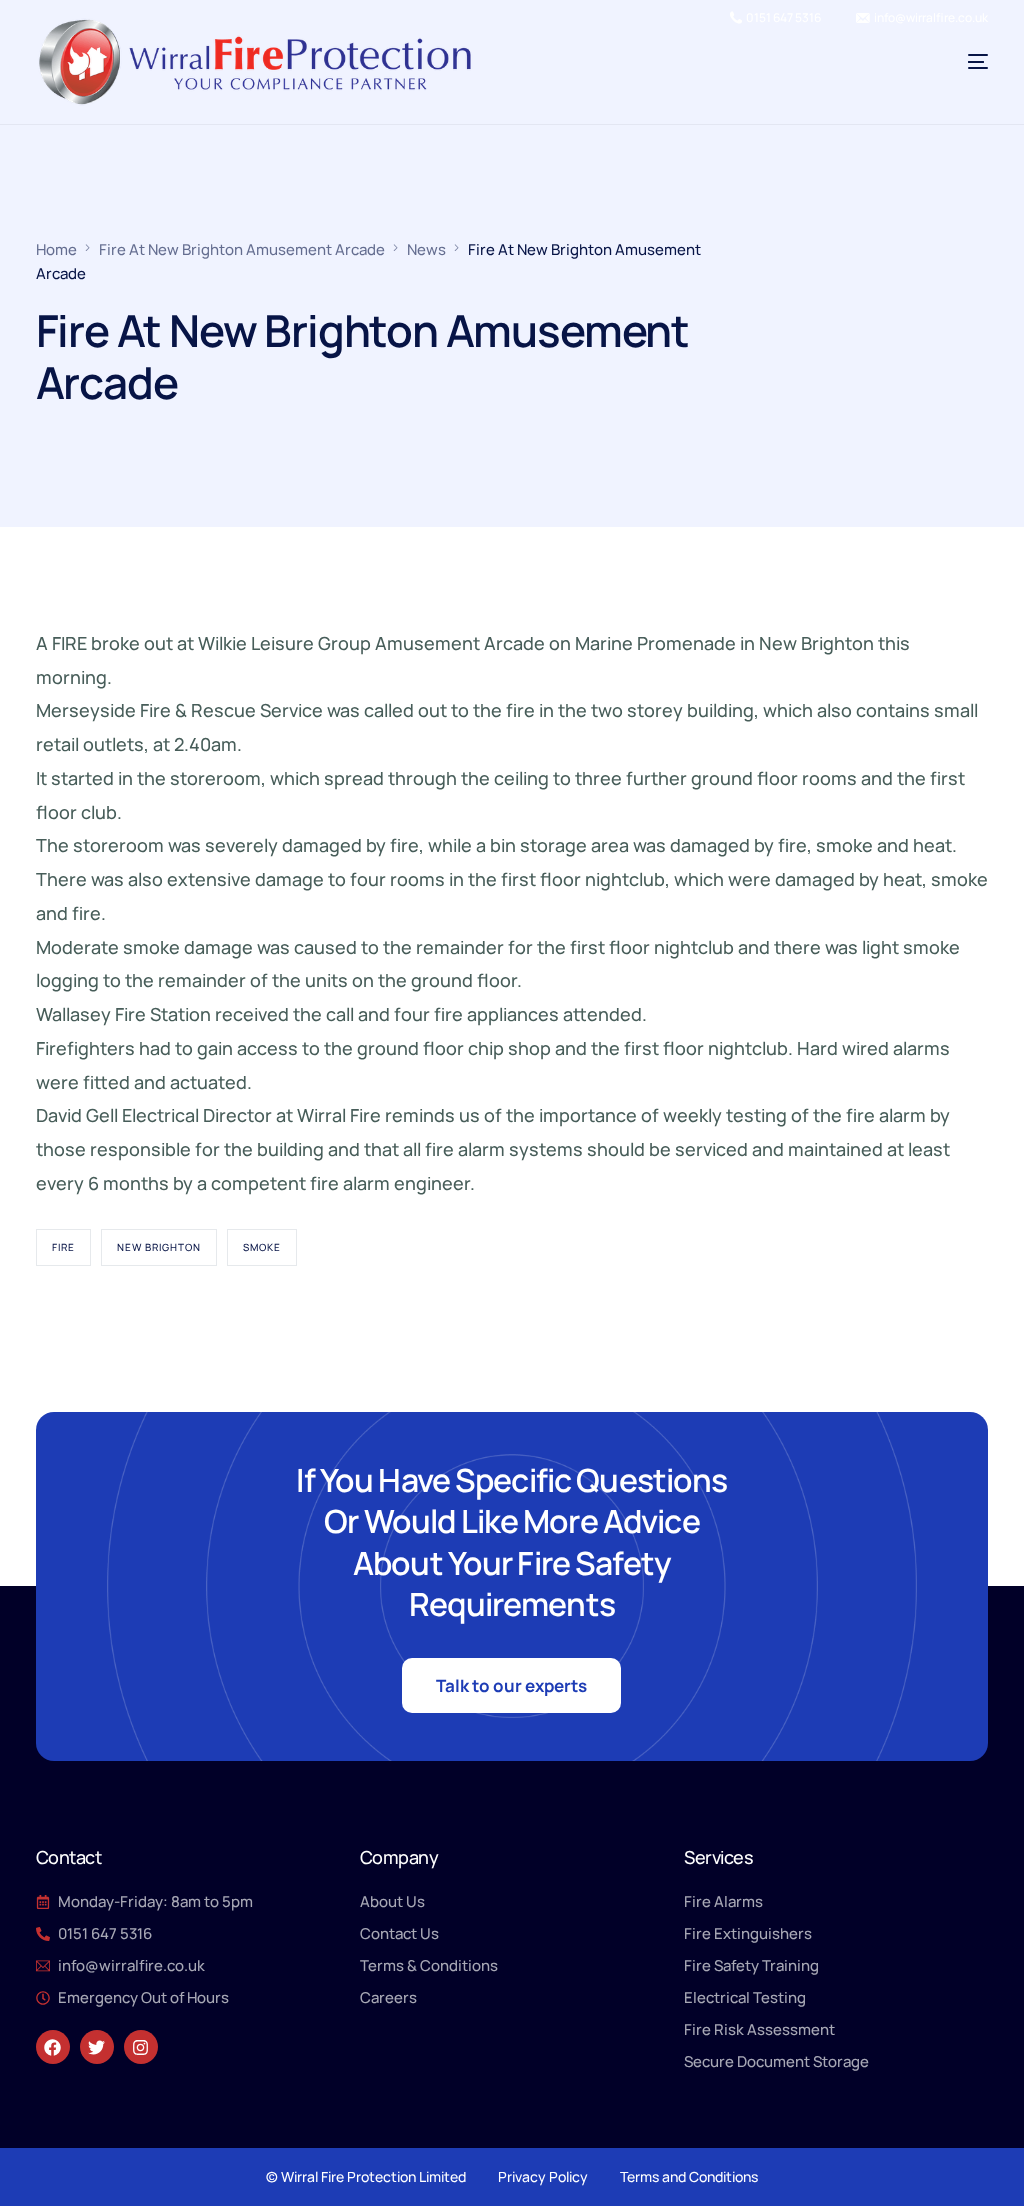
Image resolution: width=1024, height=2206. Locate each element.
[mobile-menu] (943, 62)
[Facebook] (53, 2047)
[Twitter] (97, 2047)
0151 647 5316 (783, 18)
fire (63, 1247)
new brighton (159, 1247)
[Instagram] (141, 2047)
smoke (262, 1247)
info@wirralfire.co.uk (931, 18)
